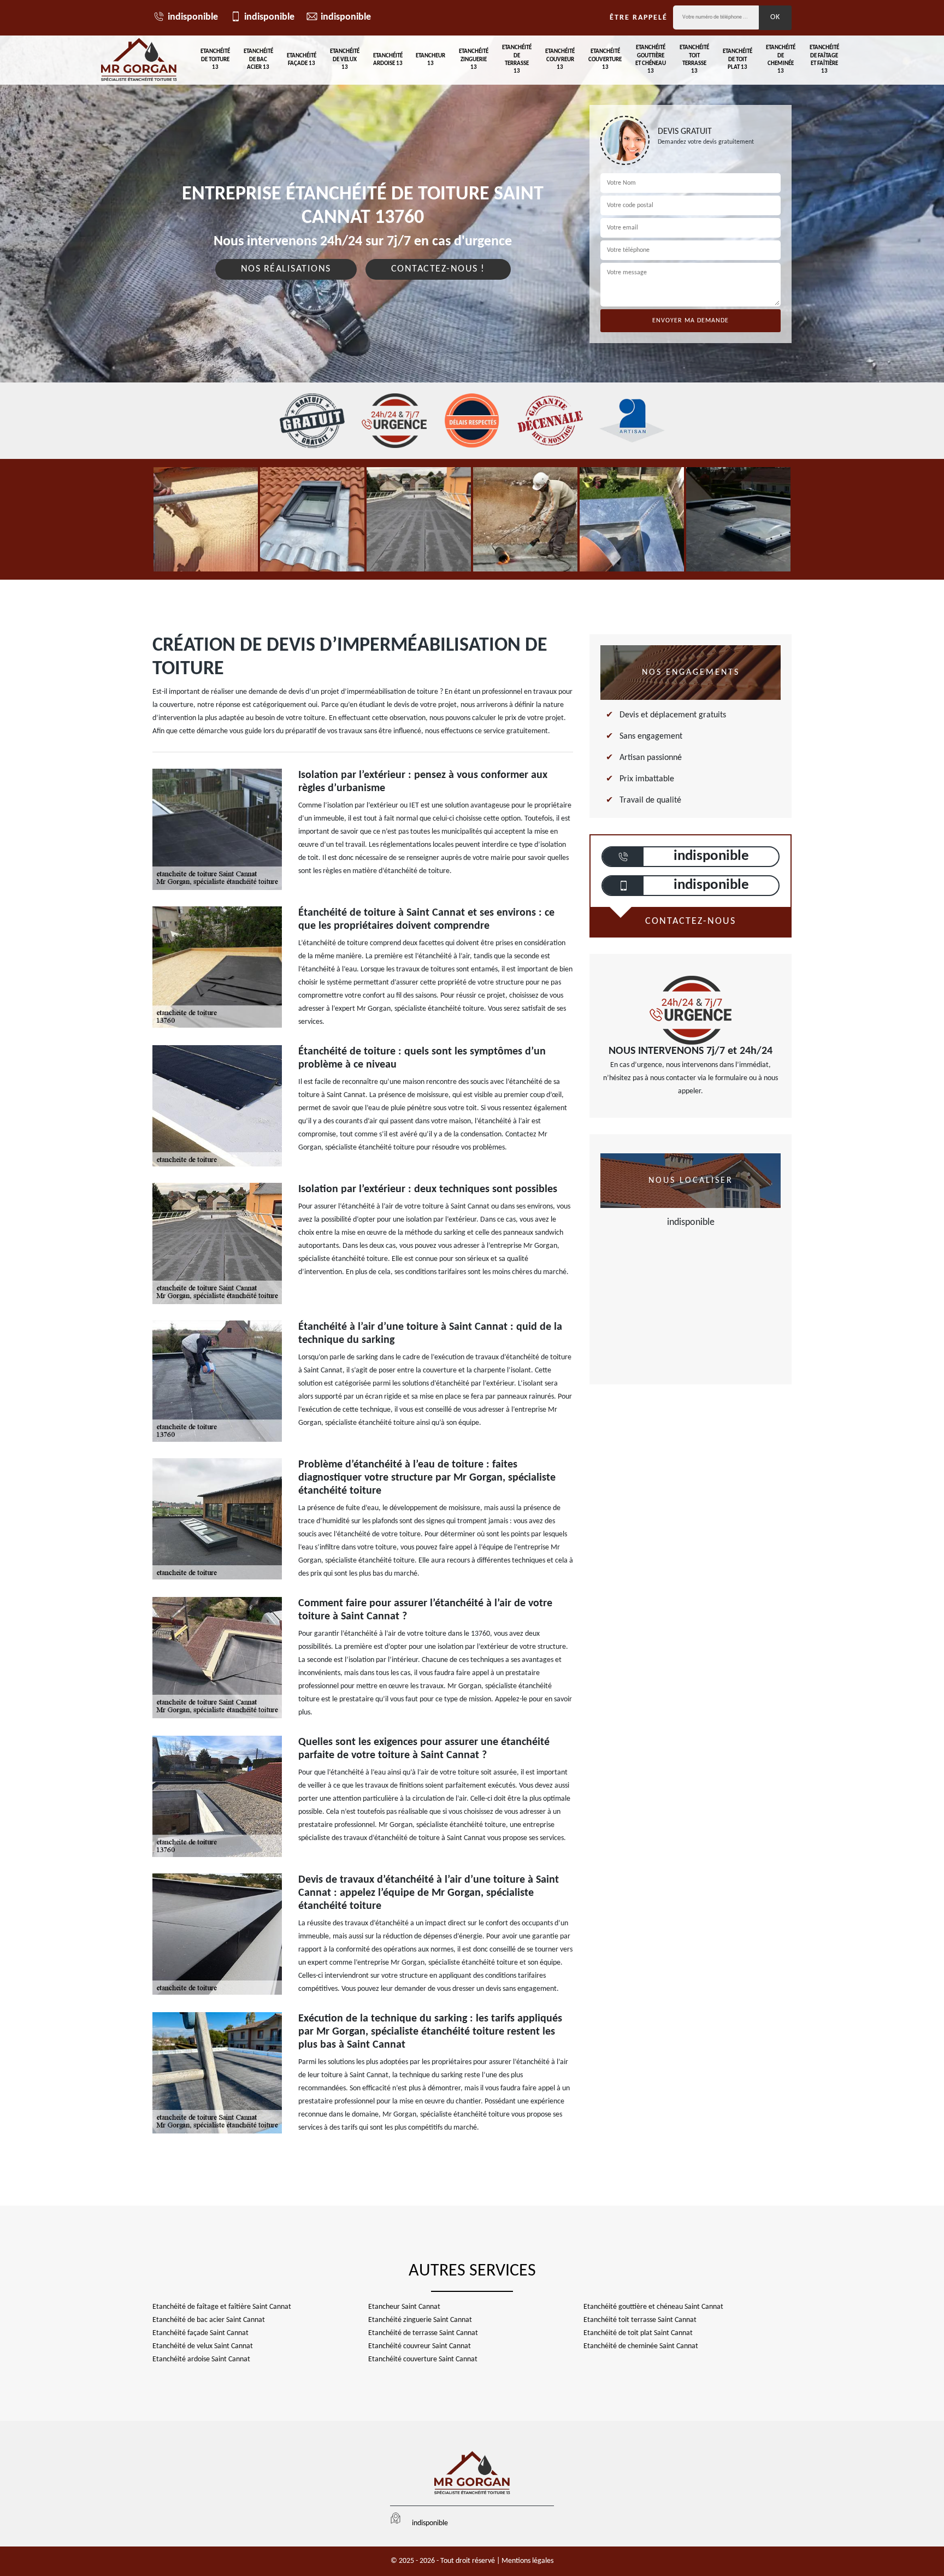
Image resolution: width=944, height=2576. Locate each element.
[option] (206, 519)
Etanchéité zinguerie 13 (474, 60)
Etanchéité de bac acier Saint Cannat (209, 2320)
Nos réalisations (286, 269)
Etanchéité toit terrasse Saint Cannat (640, 2320)
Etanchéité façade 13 (302, 60)
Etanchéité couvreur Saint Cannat (420, 2346)
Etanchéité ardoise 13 (388, 60)
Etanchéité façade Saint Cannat (200, 2333)
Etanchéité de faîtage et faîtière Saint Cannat (222, 2307)
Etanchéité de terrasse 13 (517, 60)
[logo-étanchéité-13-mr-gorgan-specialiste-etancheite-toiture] (139, 60)
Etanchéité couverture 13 (605, 60)
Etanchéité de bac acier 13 (258, 60)
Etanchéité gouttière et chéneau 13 (651, 60)
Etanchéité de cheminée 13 (781, 60)
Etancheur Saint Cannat (404, 2307)
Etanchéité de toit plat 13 (737, 60)
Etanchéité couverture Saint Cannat (423, 2359)
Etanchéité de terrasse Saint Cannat (423, 2333)
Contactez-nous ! (438, 269)
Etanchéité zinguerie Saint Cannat (420, 2320)
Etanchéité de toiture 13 (215, 60)
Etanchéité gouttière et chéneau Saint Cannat (653, 2307)
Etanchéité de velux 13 (345, 60)
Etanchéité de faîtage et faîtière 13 (824, 60)
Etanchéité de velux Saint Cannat (203, 2346)
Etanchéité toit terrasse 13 (694, 60)
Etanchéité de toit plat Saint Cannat (638, 2333)
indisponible (193, 17)
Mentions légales (527, 2561)
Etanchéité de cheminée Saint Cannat (641, 2346)
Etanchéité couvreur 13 (560, 60)
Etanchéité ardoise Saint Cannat (201, 2359)
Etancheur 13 (430, 60)
